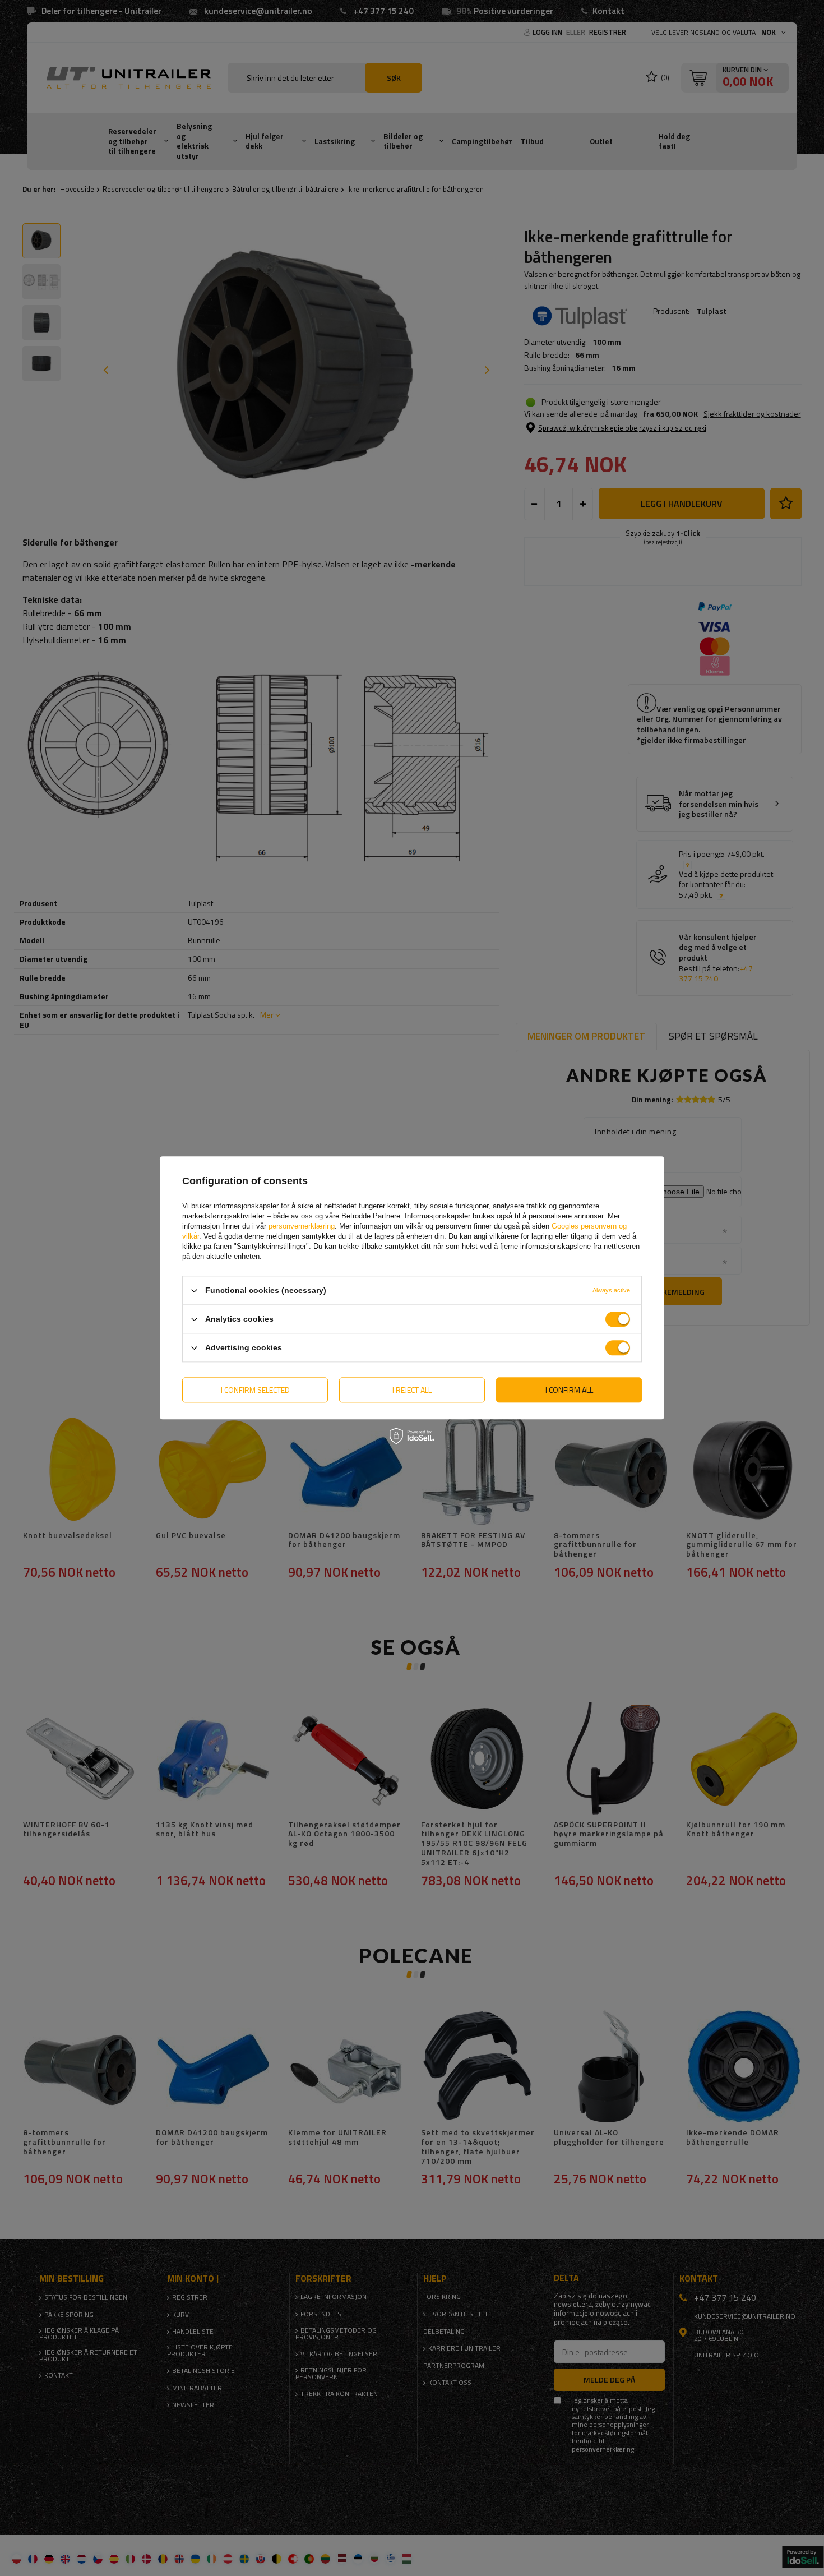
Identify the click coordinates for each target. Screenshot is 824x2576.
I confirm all (569, 1390)
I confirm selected (255, 1390)
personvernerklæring (302, 1226)
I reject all (412, 1390)
